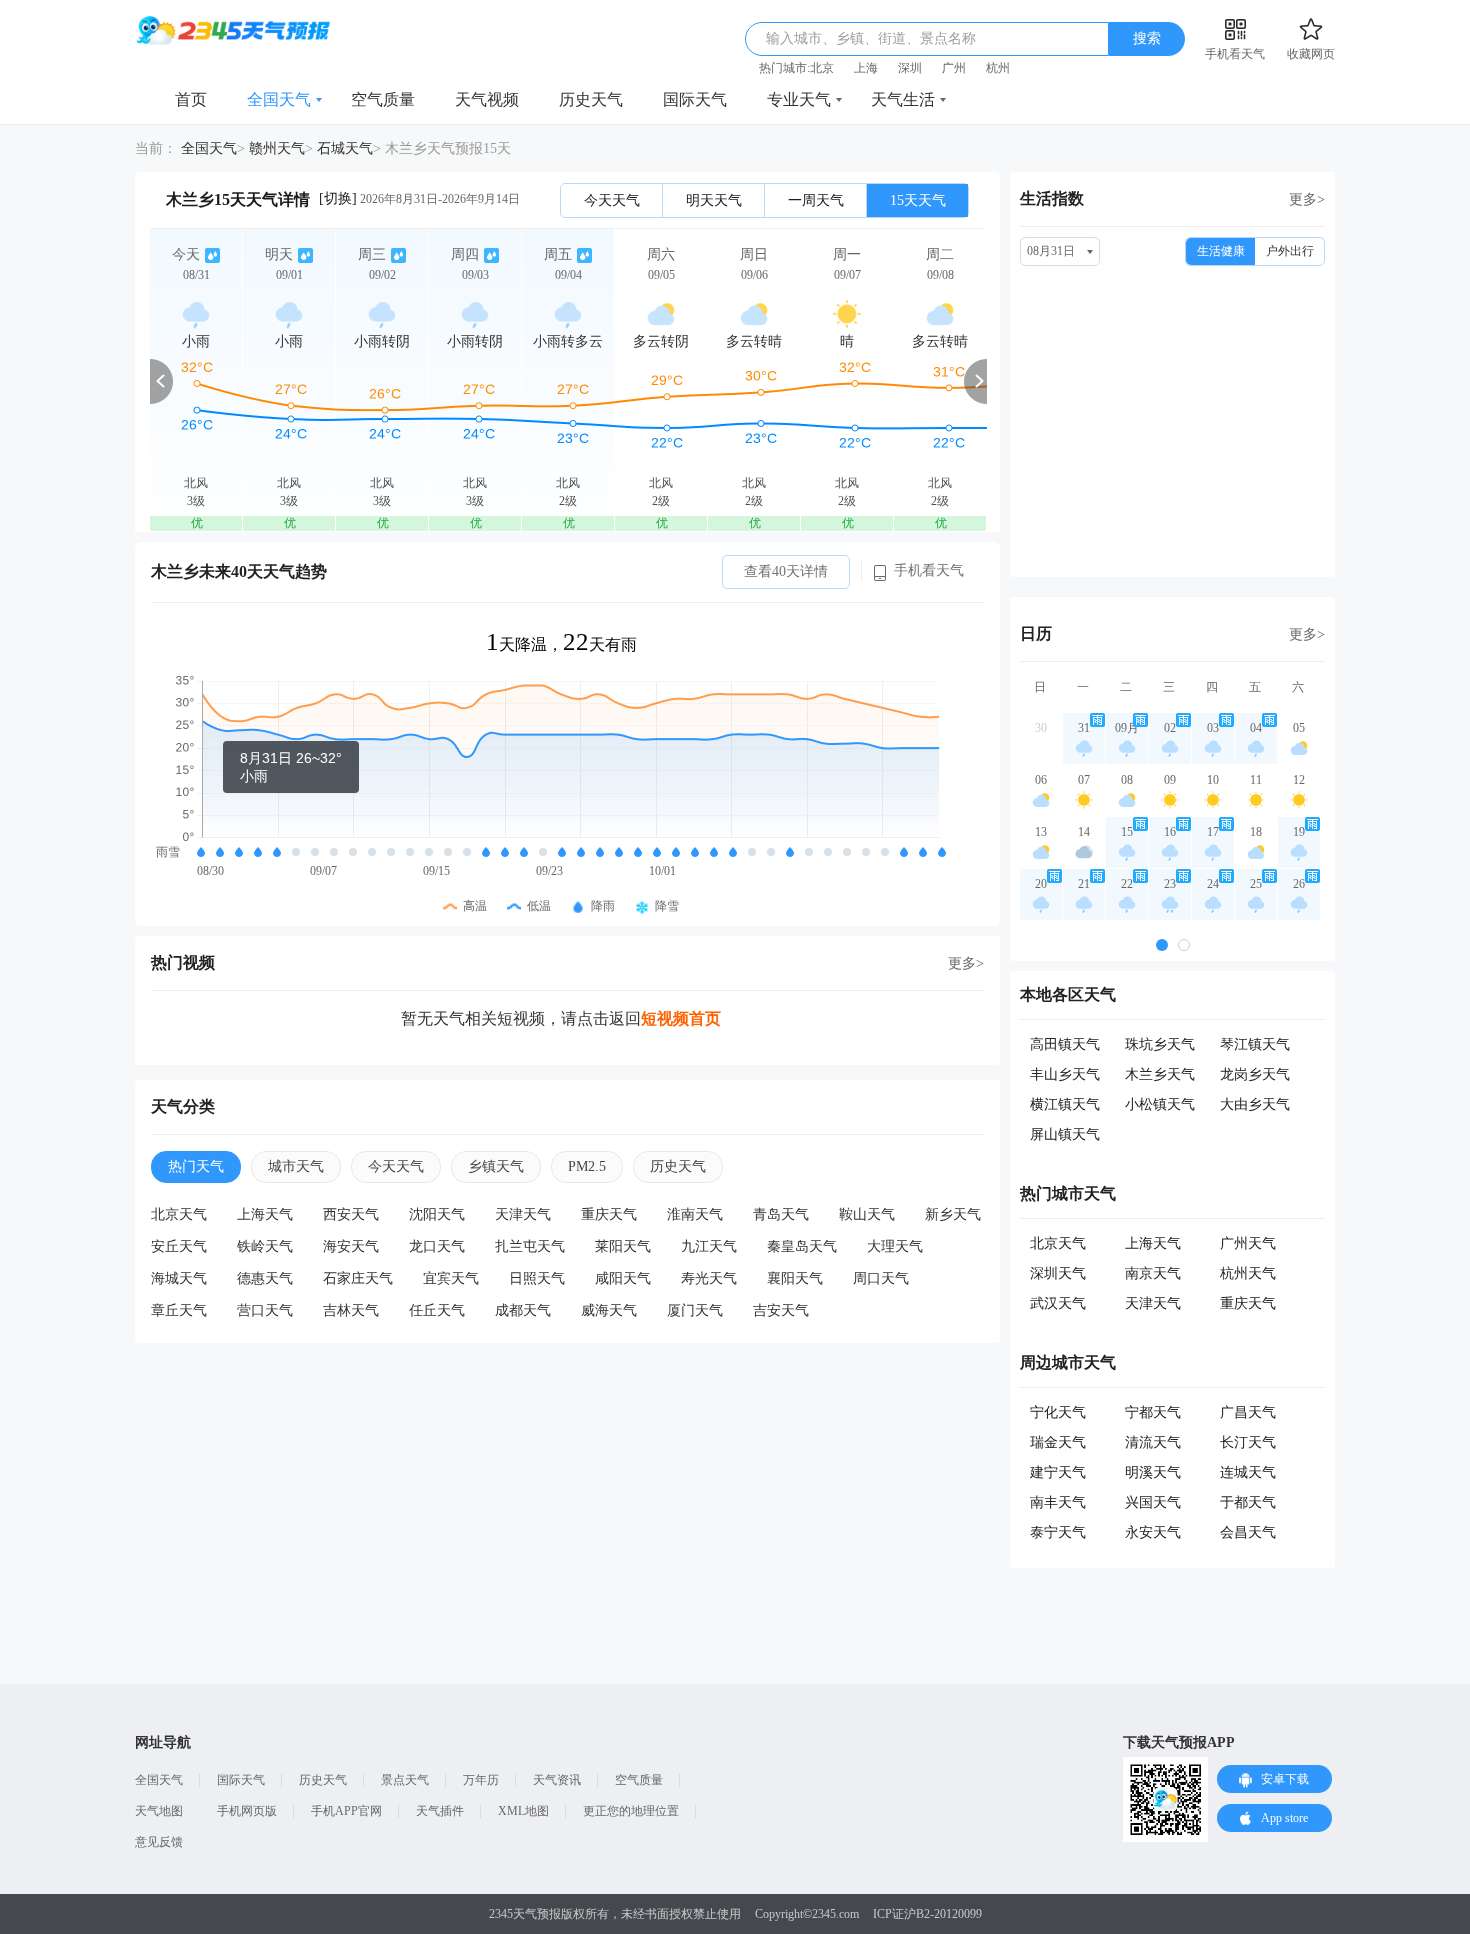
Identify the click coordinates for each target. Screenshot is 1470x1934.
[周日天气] (754, 380)
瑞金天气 (1058, 1442)
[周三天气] (382, 380)
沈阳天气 (437, 1214)
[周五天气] (568, 380)
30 (1041, 728)
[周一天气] (847, 380)
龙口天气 (437, 1246)
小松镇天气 (1160, 1104)
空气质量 (383, 99)
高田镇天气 (1065, 1044)
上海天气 (265, 1214)
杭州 (998, 68)
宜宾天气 (451, 1278)
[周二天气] (940, 380)
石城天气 (345, 148)
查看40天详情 (786, 571)
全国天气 (279, 99)
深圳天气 (1058, 1273)
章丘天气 (179, 1310)
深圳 (910, 68)
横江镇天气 (1065, 1104)
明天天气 (714, 200)
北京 (822, 68)
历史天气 (591, 99)
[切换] (338, 198)
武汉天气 (1058, 1303)
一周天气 (816, 200)
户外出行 (1290, 251)
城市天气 (296, 1166)
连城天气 (1248, 1472)
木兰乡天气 (1160, 1074)
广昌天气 (1248, 1412)
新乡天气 (953, 1214)
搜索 (1147, 38)
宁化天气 (1058, 1412)
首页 (191, 99)
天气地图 (159, 1811)
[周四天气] (475, 380)
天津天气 (523, 1214)
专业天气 (799, 99)
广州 (954, 68)
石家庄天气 (358, 1278)
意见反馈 (159, 1842)
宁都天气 (1153, 1412)
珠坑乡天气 (1160, 1044)
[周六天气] (661, 380)
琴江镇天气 (1255, 1044)
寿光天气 (709, 1278)
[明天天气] (289, 380)
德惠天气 (265, 1278)
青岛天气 (781, 1214)
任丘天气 (437, 1310)
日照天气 (537, 1278)
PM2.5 (587, 1166)
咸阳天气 (623, 1278)
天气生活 (903, 99)
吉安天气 (781, 1310)
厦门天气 (695, 1310)
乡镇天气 (496, 1166)
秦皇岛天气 (802, 1246)
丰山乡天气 (1065, 1074)
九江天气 (709, 1246)
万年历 (481, 1780)
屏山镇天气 (1065, 1134)
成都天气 (523, 1310)
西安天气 (351, 1214)
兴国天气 (1153, 1502)
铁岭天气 (265, 1246)
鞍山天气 (867, 1214)
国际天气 (695, 99)
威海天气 (609, 1310)
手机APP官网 (346, 1811)
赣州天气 (277, 148)
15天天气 (918, 200)
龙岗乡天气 (1255, 1074)
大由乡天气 (1255, 1104)
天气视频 (487, 99)
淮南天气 (695, 1214)
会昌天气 (1248, 1532)
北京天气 (179, 1214)
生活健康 (1221, 251)
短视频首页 (681, 1018)
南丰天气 (1058, 1502)
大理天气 (895, 1246)
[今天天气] (196, 380)
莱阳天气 (623, 1246)
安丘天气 (179, 1246)
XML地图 (523, 1811)
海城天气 (179, 1278)
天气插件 (440, 1811)
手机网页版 (247, 1811)
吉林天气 (351, 1310)
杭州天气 (1248, 1273)
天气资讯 (557, 1780)
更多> (966, 963)
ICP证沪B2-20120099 (927, 1914)
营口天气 (265, 1310)
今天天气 (612, 200)
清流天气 (1153, 1442)
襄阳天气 (795, 1278)
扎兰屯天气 (530, 1246)
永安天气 (1153, 1532)
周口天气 (881, 1278)
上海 (866, 68)
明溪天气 (1153, 1472)
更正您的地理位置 (631, 1811)
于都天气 (1248, 1502)
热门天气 (196, 1166)
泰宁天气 (1058, 1532)
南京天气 (1153, 1273)
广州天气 (1248, 1243)
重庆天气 (609, 1214)
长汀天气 (1248, 1442)
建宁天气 (1058, 1472)
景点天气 (405, 1780)
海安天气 (351, 1246)
